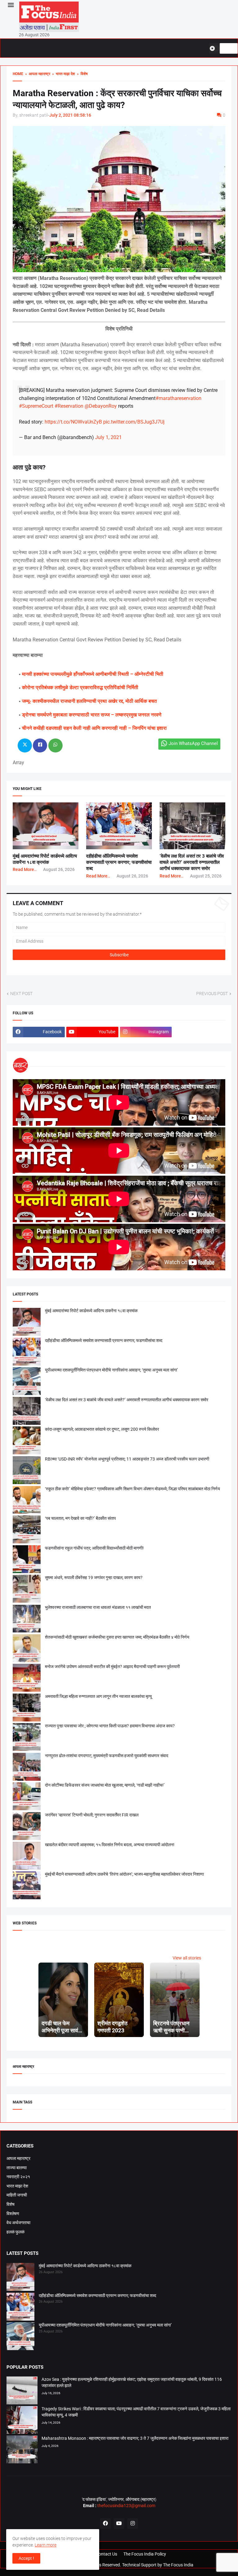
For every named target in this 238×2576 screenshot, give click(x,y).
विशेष (11, 2204)
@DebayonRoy (101, 406)
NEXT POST (21, 994)
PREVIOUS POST (212, 994)
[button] (10, 5)
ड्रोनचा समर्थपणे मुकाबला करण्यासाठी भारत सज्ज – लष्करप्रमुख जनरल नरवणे (92, 715)
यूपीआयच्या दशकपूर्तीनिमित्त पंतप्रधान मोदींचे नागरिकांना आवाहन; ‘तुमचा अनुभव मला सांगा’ (111, 1370)
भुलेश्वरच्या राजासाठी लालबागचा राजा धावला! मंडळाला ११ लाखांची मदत (98, 1607)
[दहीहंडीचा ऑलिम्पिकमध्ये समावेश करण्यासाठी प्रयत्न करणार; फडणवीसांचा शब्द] (20, 2308)
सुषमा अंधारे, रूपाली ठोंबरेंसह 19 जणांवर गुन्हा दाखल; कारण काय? (94, 1577)
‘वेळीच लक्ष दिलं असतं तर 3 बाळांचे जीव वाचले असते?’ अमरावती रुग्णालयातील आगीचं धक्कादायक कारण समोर (192, 862)
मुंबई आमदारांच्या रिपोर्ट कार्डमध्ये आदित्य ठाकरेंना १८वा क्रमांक (91, 1311)
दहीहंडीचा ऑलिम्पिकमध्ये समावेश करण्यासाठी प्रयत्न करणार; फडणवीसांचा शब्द (119, 862)
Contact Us (106, 2554)
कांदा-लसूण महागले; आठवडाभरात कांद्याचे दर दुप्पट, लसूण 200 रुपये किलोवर (102, 1429)
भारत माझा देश (17, 2186)
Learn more (46, 2545)
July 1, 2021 (108, 437)
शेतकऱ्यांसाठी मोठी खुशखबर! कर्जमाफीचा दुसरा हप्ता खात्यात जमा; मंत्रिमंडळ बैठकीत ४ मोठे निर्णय (117, 1637)
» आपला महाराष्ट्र (37, 74)
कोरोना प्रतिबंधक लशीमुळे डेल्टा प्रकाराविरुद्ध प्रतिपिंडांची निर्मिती (80, 687)
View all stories (187, 1958)
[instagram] (133, 2524)
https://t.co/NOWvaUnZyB (73, 422)
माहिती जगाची (17, 2195)
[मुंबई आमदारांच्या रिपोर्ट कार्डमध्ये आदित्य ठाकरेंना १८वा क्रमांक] (20, 2278)
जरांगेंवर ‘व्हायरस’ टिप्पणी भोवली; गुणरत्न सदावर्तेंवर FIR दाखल (92, 1815)
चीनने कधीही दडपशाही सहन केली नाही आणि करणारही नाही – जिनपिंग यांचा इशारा (94, 728)
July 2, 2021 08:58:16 (70, 115)
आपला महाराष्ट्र (18, 2158)
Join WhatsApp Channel (193, 743)
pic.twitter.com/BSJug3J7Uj (134, 422)
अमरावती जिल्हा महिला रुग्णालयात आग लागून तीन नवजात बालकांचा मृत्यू (98, 1696)
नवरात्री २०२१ (18, 2177)
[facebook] (105, 2524)
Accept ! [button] (26, 2558)
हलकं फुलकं (15, 2232)
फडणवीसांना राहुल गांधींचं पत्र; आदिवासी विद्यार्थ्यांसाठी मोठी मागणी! (94, 1548)
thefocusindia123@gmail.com (126, 2506)
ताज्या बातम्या (17, 2168)
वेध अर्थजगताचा (18, 2223)
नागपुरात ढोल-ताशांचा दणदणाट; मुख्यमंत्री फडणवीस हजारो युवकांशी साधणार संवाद (107, 1756)
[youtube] (119, 2524)
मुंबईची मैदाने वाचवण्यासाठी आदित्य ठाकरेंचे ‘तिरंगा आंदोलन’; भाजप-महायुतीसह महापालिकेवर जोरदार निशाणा (124, 1874)
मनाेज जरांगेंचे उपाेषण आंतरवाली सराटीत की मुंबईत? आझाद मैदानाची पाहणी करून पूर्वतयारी (112, 1667)
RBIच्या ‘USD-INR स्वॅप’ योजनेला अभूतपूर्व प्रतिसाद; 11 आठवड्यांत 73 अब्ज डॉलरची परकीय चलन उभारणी (127, 1459)
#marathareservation (178, 398)
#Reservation (69, 406)
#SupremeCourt (36, 406)
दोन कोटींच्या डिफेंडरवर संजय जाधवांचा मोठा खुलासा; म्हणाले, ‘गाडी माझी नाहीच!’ (105, 1785)
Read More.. (25, 869)
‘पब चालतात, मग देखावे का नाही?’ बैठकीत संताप (80, 1518)
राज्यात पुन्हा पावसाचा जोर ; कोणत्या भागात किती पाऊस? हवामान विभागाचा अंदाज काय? (110, 1726)
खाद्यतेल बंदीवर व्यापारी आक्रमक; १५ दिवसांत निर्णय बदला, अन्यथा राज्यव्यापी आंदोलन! (110, 1845)
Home (18, 74)
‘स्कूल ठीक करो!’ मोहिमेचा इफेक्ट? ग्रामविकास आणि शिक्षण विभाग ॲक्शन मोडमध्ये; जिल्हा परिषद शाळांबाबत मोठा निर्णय (132, 1489)
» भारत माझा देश (63, 74)
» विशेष (81, 74)
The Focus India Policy (145, 2554)
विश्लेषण (13, 2214)
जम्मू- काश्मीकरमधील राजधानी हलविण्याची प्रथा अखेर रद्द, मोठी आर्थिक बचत (89, 701)
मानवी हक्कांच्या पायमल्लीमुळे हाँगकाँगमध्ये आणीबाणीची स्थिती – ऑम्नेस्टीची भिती (93, 674)
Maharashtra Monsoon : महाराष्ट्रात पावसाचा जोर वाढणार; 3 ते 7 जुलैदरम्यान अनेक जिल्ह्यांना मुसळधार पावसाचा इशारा (135, 2438)
